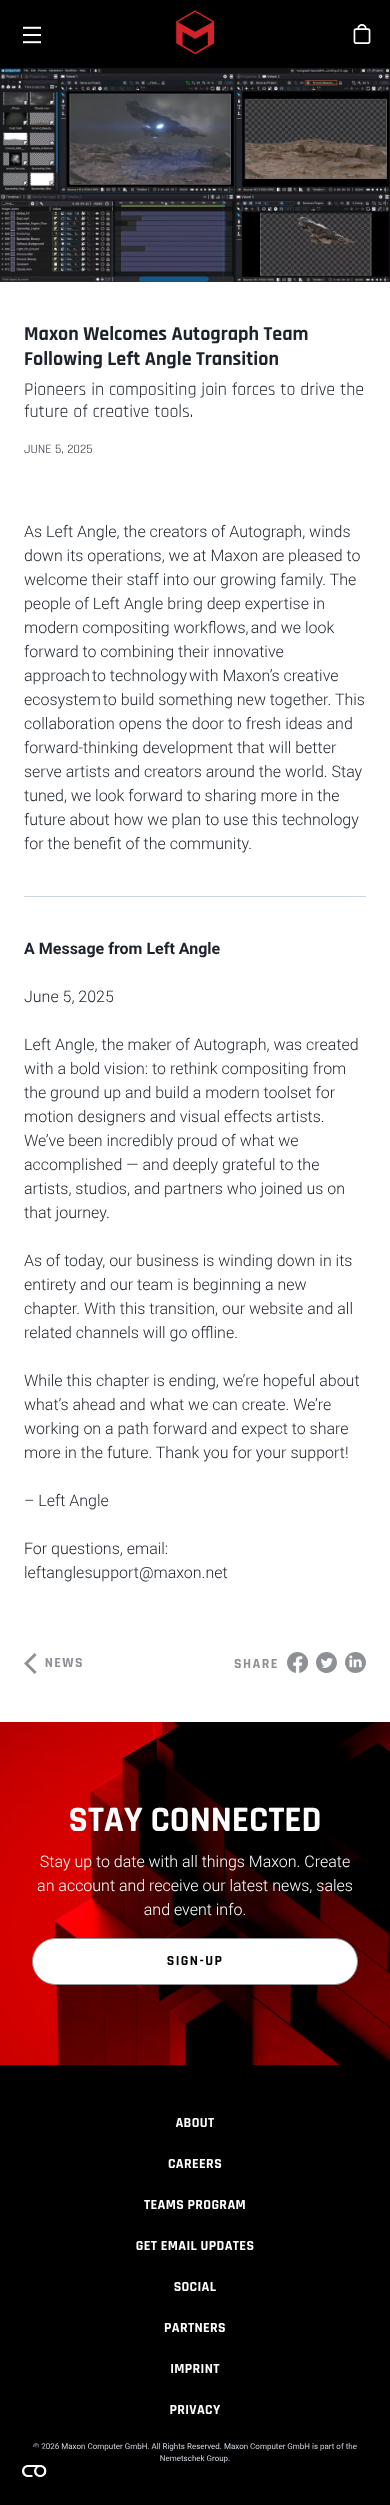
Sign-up (195, 1961)
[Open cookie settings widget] (34, 2471)
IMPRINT (195, 2369)
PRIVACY (194, 2410)
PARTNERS (195, 2328)
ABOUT (194, 2123)
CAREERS (195, 2164)
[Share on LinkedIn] (355, 1662)
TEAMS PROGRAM (195, 2205)
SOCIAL (195, 2287)
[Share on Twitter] (326, 1662)
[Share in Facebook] (297, 1662)
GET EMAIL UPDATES (195, 2246)
